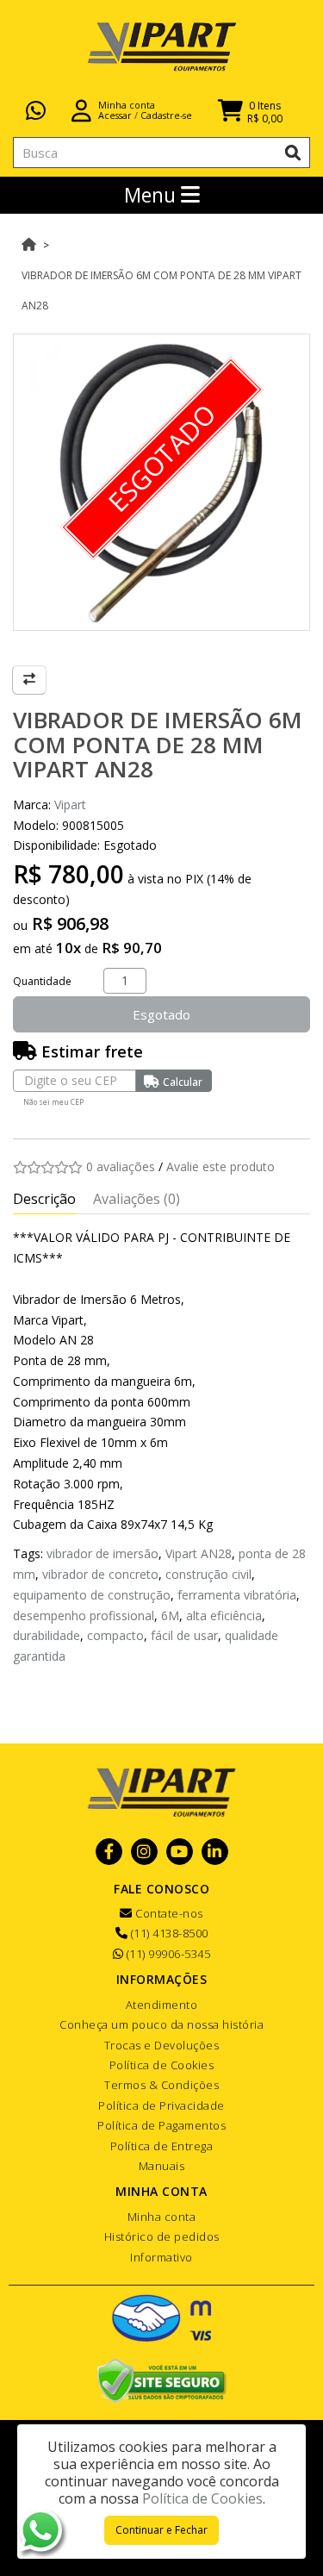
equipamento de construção (92, 1595)
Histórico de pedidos (162, 2236)
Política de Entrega (162, 2146)
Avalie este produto (221, 1166)
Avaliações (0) (137, 1199)
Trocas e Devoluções (162, 2045)
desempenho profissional (84, 1615)
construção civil (208, 1574)
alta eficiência (224, 1615)
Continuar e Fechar (161, 2530)
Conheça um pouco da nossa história (161, 2024)
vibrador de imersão (102, 1553)
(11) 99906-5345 (167, 1954)
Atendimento (162, 2005)
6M (170, 1615)
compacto (115, 1635)
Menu (152, 195)
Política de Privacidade (161, 2105)
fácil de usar (184, 1635)
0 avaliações (121, 1166)
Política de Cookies (162, 2065)
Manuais (162, 2166)
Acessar (115, 115)
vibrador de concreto (100, 1574)
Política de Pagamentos (161, 2125)
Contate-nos (168, 1913)
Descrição (44, 1199)
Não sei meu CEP (53, 1102)
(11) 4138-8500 (168, 1933)
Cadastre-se (166, 115)
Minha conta (162, 2217)
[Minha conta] (81, 109)
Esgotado (161, 1014)
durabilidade (47, 1635)
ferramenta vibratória (237, 1595)
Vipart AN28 (199, 1553)
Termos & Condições (161, 2085)
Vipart (70, 805)
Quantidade (42, 981)
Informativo (161, 2257)
